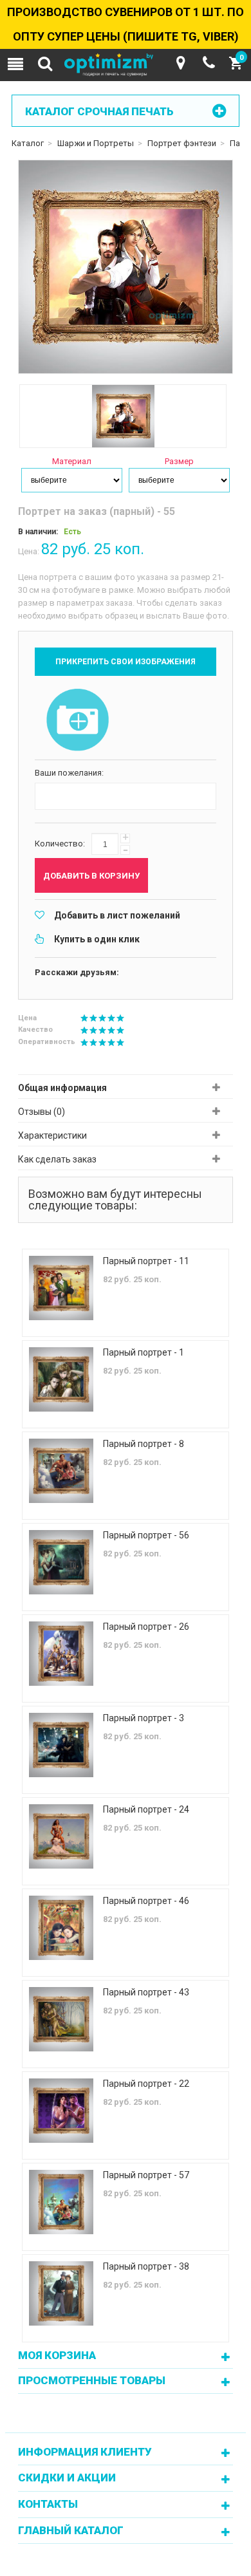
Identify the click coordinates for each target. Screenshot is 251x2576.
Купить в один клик (97, 939)
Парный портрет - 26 (146, 1627)
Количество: (60, 844)
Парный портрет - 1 (144, 1352)
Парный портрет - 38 (146, 2266)
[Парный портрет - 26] (61, 1654)
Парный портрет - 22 (146, 2084)
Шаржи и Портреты (96, 143)
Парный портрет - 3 (144, 1718)
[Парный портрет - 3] (61, 1745)
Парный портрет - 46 (146, 1901)
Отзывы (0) (42, 1112)
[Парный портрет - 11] (61, 1288)
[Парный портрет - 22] (61, 2111)
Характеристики (52, 1135)
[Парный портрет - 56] (61, 1562)
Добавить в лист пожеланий (117, 915)
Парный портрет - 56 (146, 1535)
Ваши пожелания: (69, 773)
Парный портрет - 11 (146, 1261)
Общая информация (62, 1088)
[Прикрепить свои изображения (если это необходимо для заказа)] (78, 721)
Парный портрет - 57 (146, 2175)
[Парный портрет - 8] (61, 1471)
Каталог (28, 143)
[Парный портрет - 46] (61, 1928)
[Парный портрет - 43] (61, 2019)
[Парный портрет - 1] (61, 1379)
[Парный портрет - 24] (61, 1836)
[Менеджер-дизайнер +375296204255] (209, 63)
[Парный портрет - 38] (61, 2293)
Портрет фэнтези (182, 143)
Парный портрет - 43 (146, 1992)
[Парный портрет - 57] (61, 2202)
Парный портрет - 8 (144, 1444)
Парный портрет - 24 (146, 1809)
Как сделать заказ (57, 1159)
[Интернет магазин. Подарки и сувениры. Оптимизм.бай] (126, 65)
